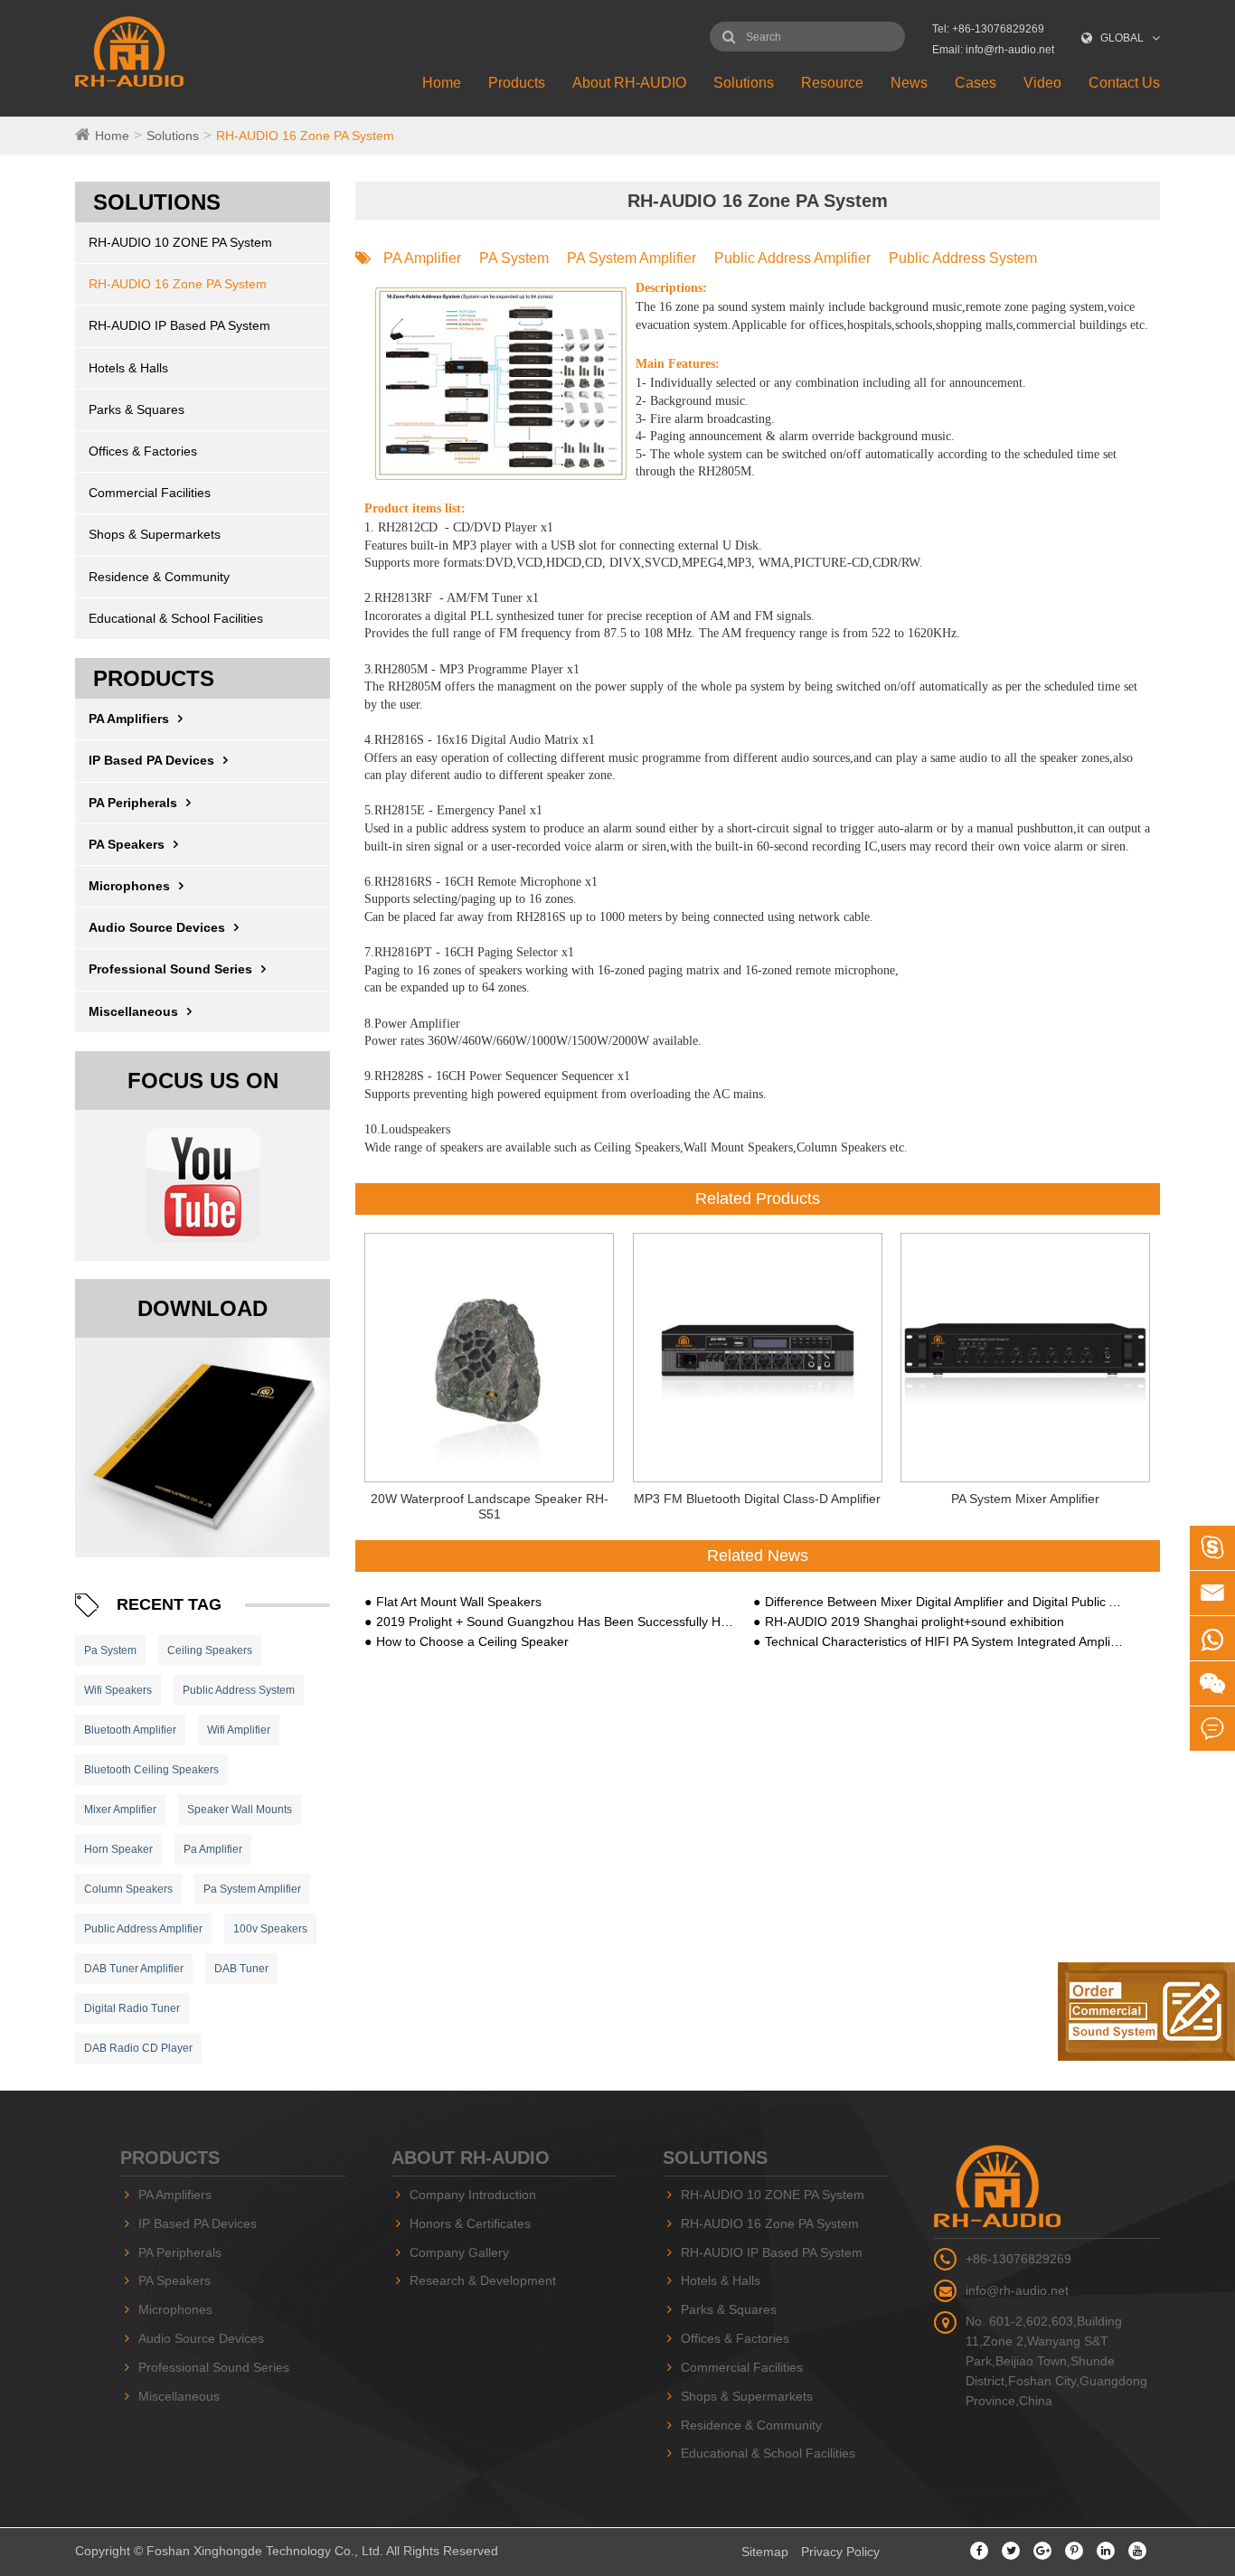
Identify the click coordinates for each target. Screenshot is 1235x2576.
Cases (976, 83)
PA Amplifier (422, 258)
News (909, 83)
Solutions (744, 83)
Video (1042, 83)
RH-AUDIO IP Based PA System (179, 325)
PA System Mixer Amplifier (1025, 1499)
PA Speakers (127, 844)
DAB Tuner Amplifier (134, 1969)
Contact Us (1124, 83)
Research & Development (483, 2280)
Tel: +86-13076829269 (988, 29)
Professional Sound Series (170, 969)
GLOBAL (1122, 38)
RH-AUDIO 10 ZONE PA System (180, 242)
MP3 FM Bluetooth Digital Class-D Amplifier (757, 1499)
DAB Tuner (241, 1969)
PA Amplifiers (129, 719)
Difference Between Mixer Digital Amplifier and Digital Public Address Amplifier (944, 1602)
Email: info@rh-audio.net (993, 50)
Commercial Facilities (150, 493)
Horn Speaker (118, 1849)
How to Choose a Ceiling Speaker (472, 1641)
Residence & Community (159, 577)
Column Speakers (128, 1889)
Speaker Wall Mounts (240, 1810)
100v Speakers (270, 1929)
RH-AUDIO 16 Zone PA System (305, 136)
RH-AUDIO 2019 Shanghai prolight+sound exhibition (914, 1622)
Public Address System (239, 1690)
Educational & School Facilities (176, 618)
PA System (514, 258)
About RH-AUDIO (629, 83)
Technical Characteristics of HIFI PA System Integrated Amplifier (944, 1641)
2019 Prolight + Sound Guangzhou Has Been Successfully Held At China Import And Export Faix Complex (555, 1622)
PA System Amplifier (632, 258)
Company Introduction (473, 2195)
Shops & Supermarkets (155, 534)
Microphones (129, 886)
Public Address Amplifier (143, 1929)
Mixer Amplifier (120, 1810)
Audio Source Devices (157, 927)
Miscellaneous (133, 1011)
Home (442, 83)
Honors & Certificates (470, 2223)
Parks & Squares (137, 409)
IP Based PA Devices (151, 760)
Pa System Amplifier (252, 1889)
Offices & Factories (143, 451)
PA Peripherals (133, 803)
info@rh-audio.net (1017, 2290)
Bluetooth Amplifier (130, 1730)
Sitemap (765, 2552)
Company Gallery (459, 2252)
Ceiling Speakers (210, 1650)
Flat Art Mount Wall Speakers (459, 1602)
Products (517, 83)
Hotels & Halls (128, 368)
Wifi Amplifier (239, 1730)
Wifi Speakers (118, 1690)
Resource (832, 83)
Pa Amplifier (213, 1849)
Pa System (110, 1650)
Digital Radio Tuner (132, 2008)
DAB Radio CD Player (138, 2048)
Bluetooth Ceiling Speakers (151, 1770)
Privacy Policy (840, 2552)
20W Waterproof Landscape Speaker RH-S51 (490, 1506)
